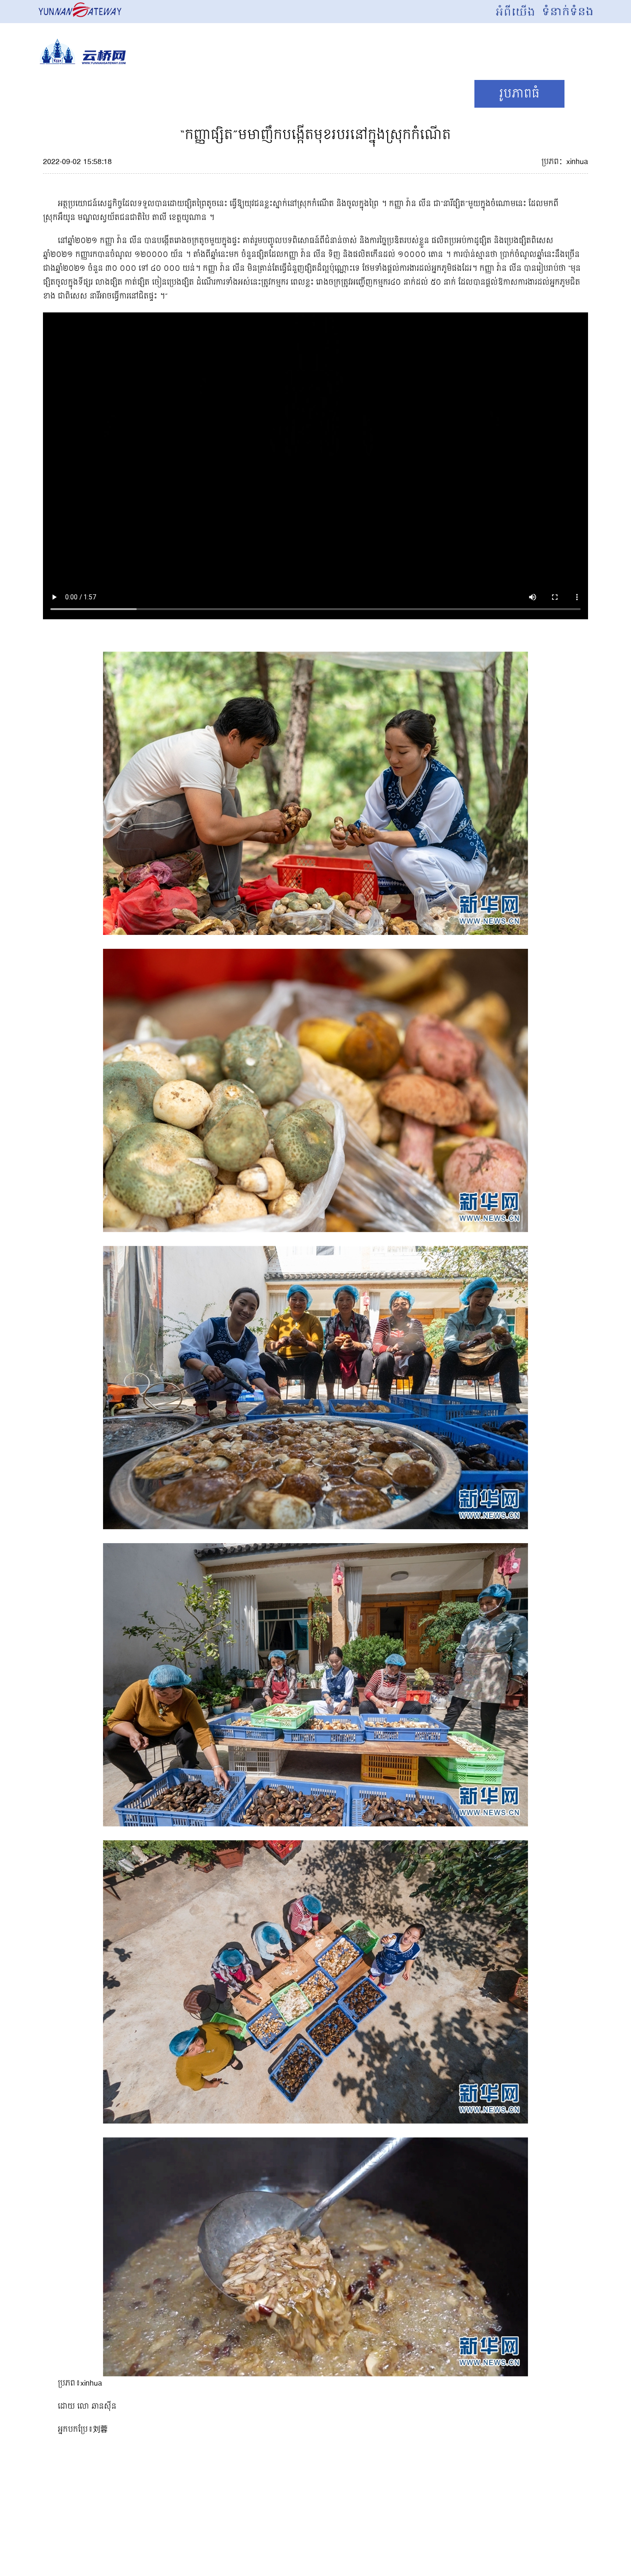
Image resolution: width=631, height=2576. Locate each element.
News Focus (95, 94)
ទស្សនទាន (424, 94)
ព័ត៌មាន (195, 94)
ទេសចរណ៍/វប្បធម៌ (306, 94)
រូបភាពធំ (519, 94)
